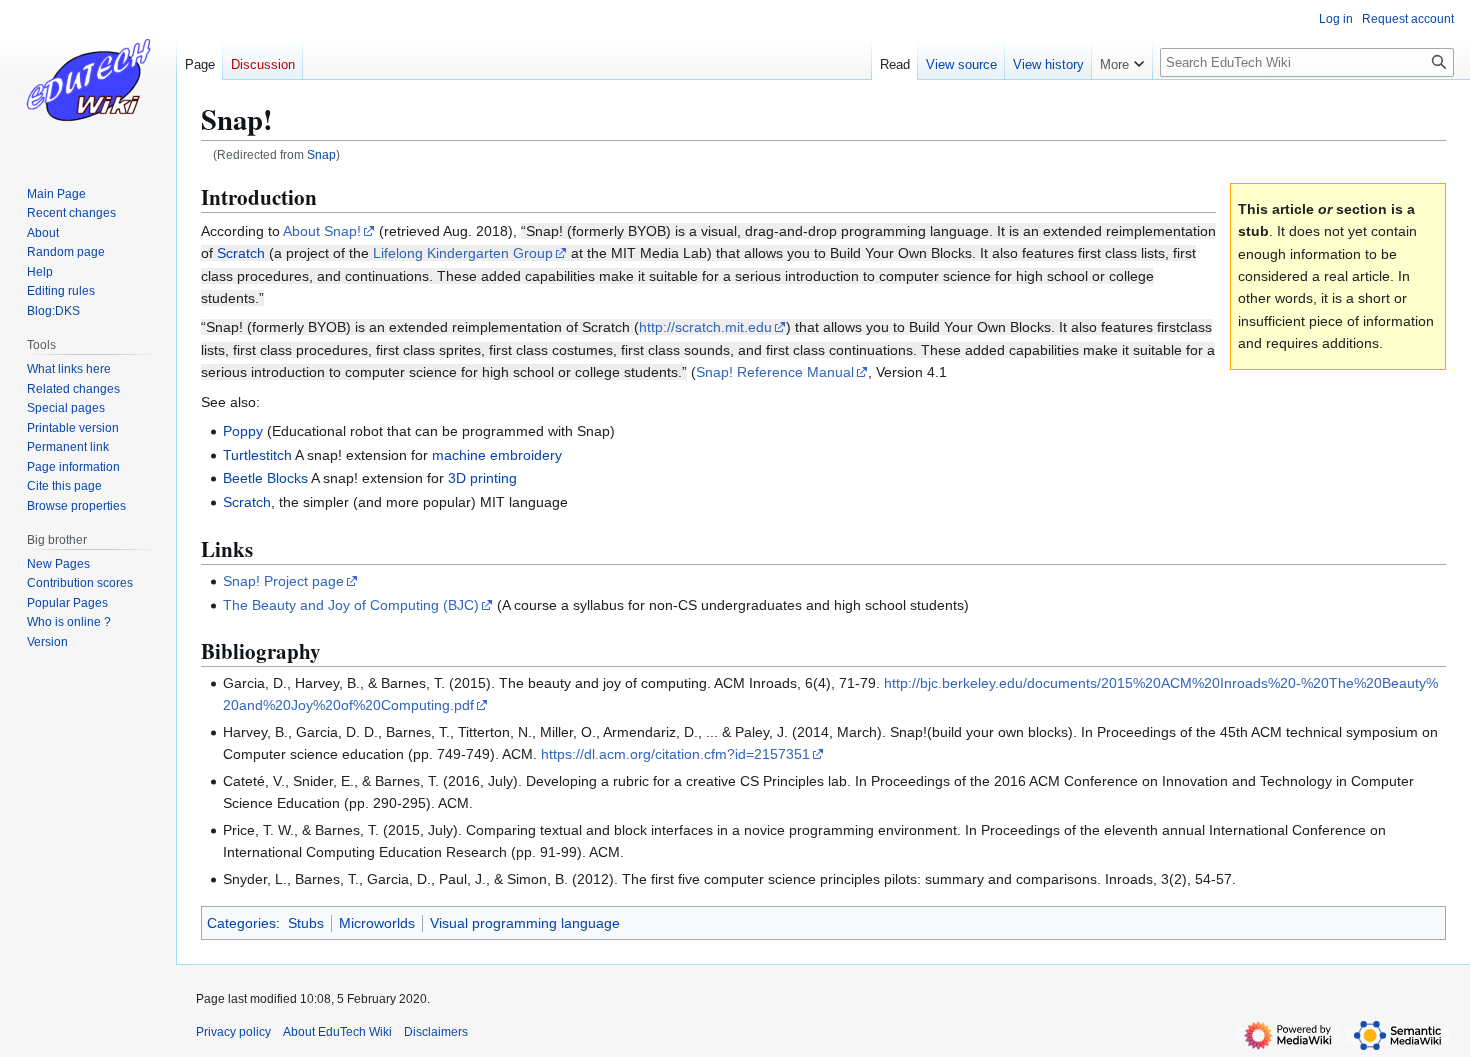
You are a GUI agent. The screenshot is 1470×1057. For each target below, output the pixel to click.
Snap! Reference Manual (775, 372)
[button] (1122, 60)
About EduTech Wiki (337, 1032)
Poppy (243, 431)
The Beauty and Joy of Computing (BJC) (351, 605)
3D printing (482, 478)
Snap (321, 154)
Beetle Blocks (265, 478)
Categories (241, 923)
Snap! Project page (283, 581)
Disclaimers (436, 1032)
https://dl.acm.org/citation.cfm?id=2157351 (675, 754)
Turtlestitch (257, 455)
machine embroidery (497, 455)
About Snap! (322, 231)
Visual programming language (525, 923)
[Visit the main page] (88, 80)
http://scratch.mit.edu (705, 327)
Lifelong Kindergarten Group (463, 253)
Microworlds (377, 923)
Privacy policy (233, 1032)
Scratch (241, 253)
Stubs (306, 923)
